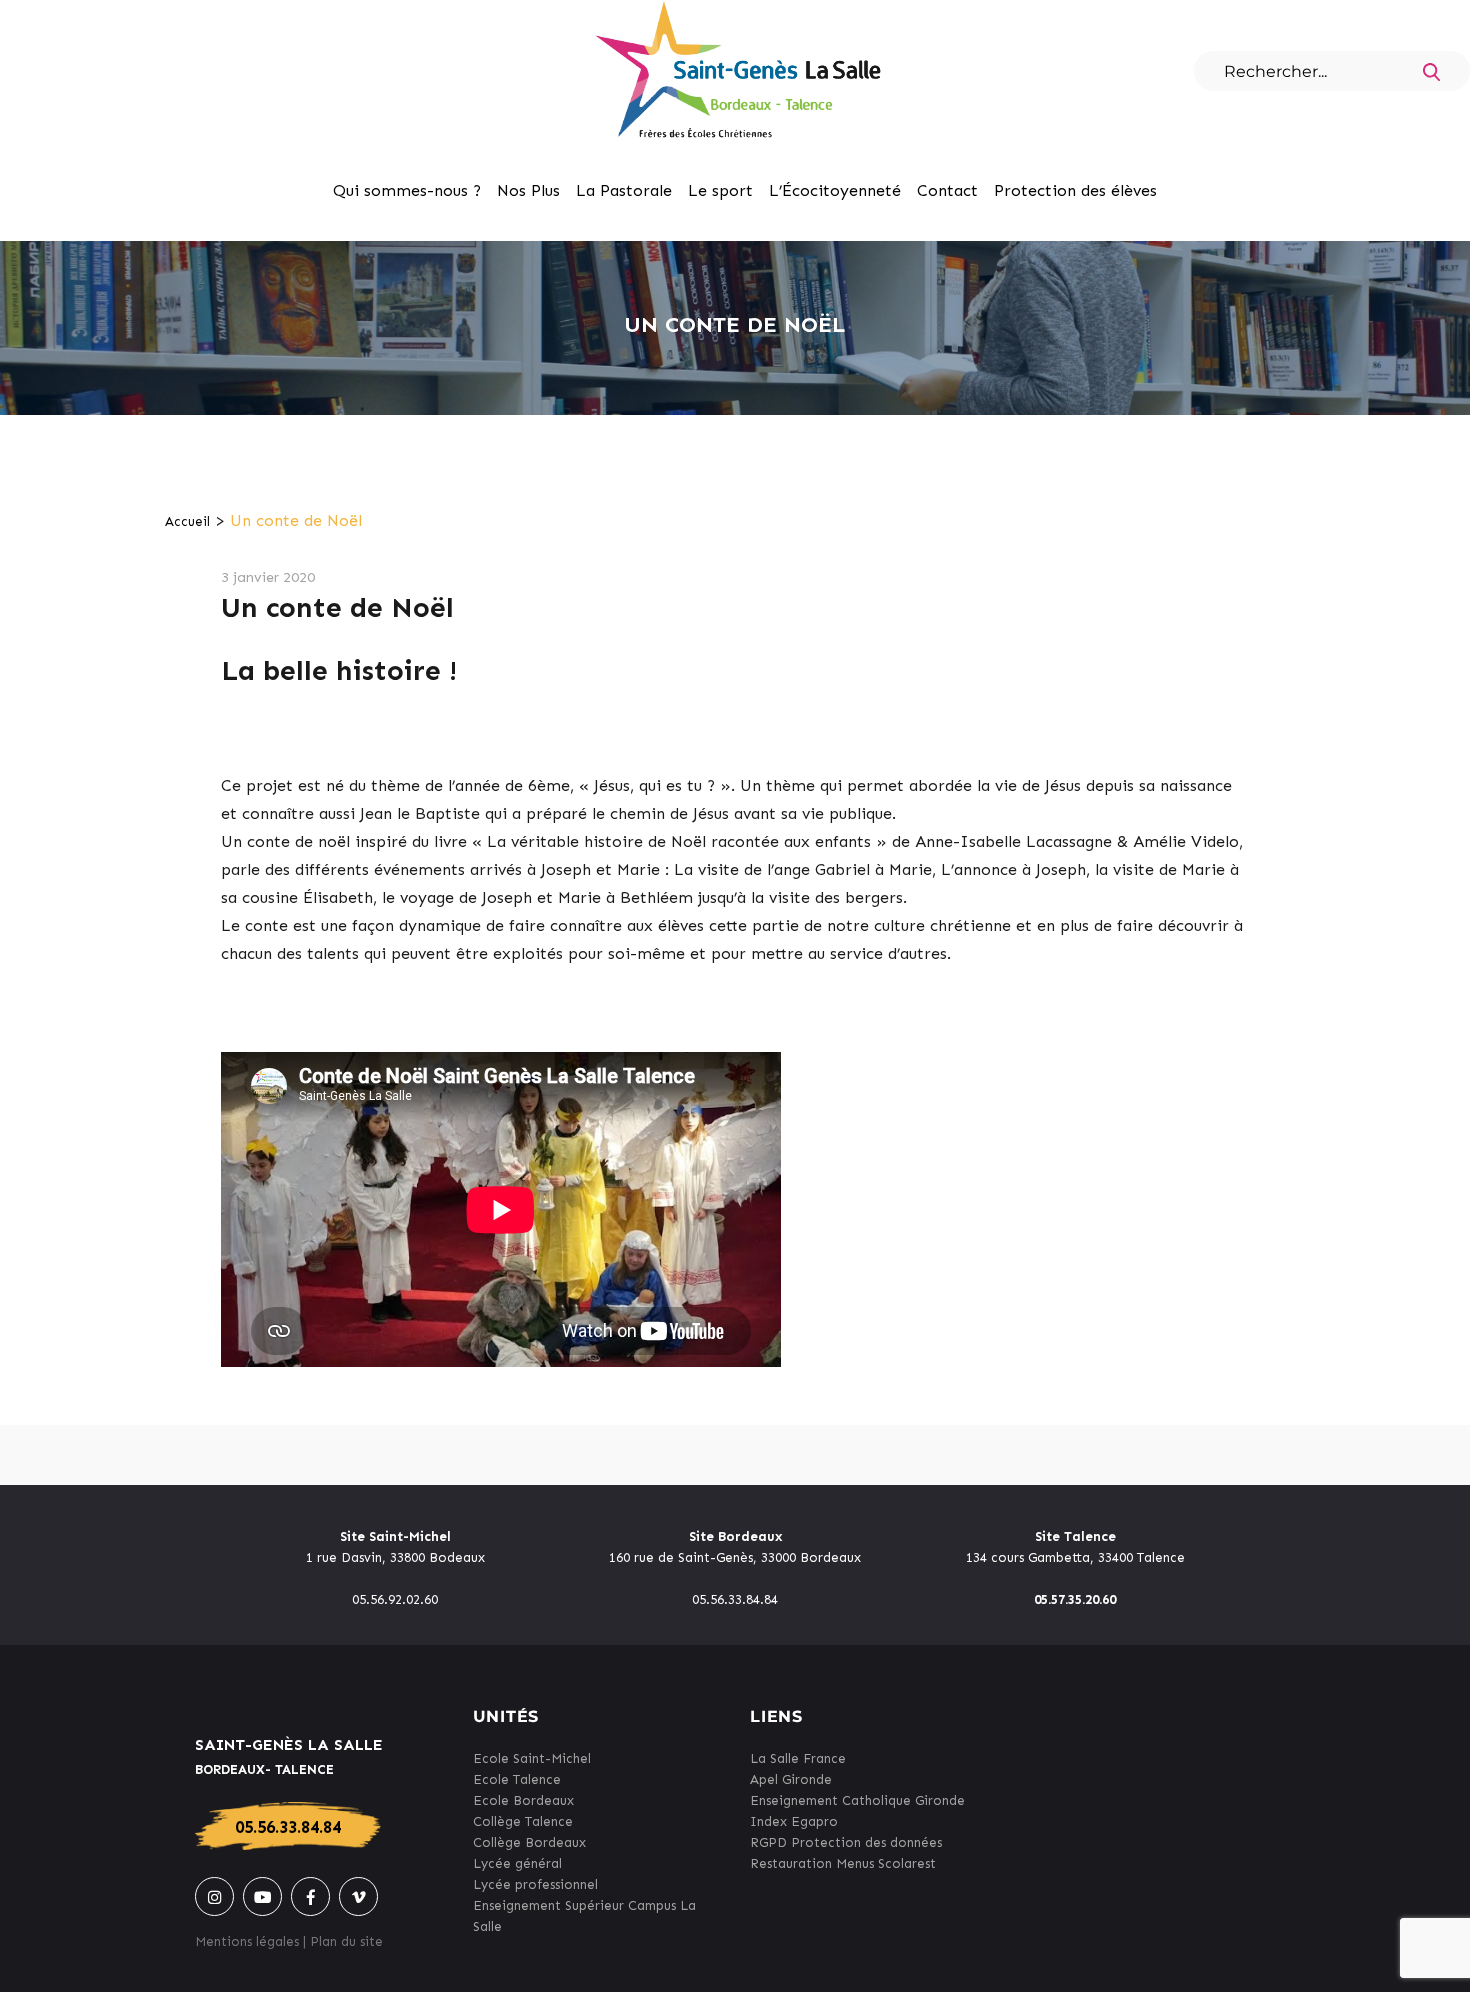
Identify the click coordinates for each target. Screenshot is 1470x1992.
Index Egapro (794, 1821)
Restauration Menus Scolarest (843, 1863)
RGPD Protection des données (846, 1842)
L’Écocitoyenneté (835, 190)
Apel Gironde (791, 1779)
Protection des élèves (1075, 190)
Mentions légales (247, 1941)
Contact (947, 190)
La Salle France (798, 1758)
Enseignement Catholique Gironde (857, 1800)
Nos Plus (528, 190)
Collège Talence (523, 1821)
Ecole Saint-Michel (532, 1758)
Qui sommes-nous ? (407, 190)
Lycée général (517, 1863)
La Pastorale (624, 190)
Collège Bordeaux (529, 1842)
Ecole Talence (517, 1779)
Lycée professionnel (535, 1884)
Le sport (720, 190)
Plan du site (346, 1941)
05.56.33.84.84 (288, 1827)
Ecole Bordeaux (523, 1800)
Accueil (187, 521)
